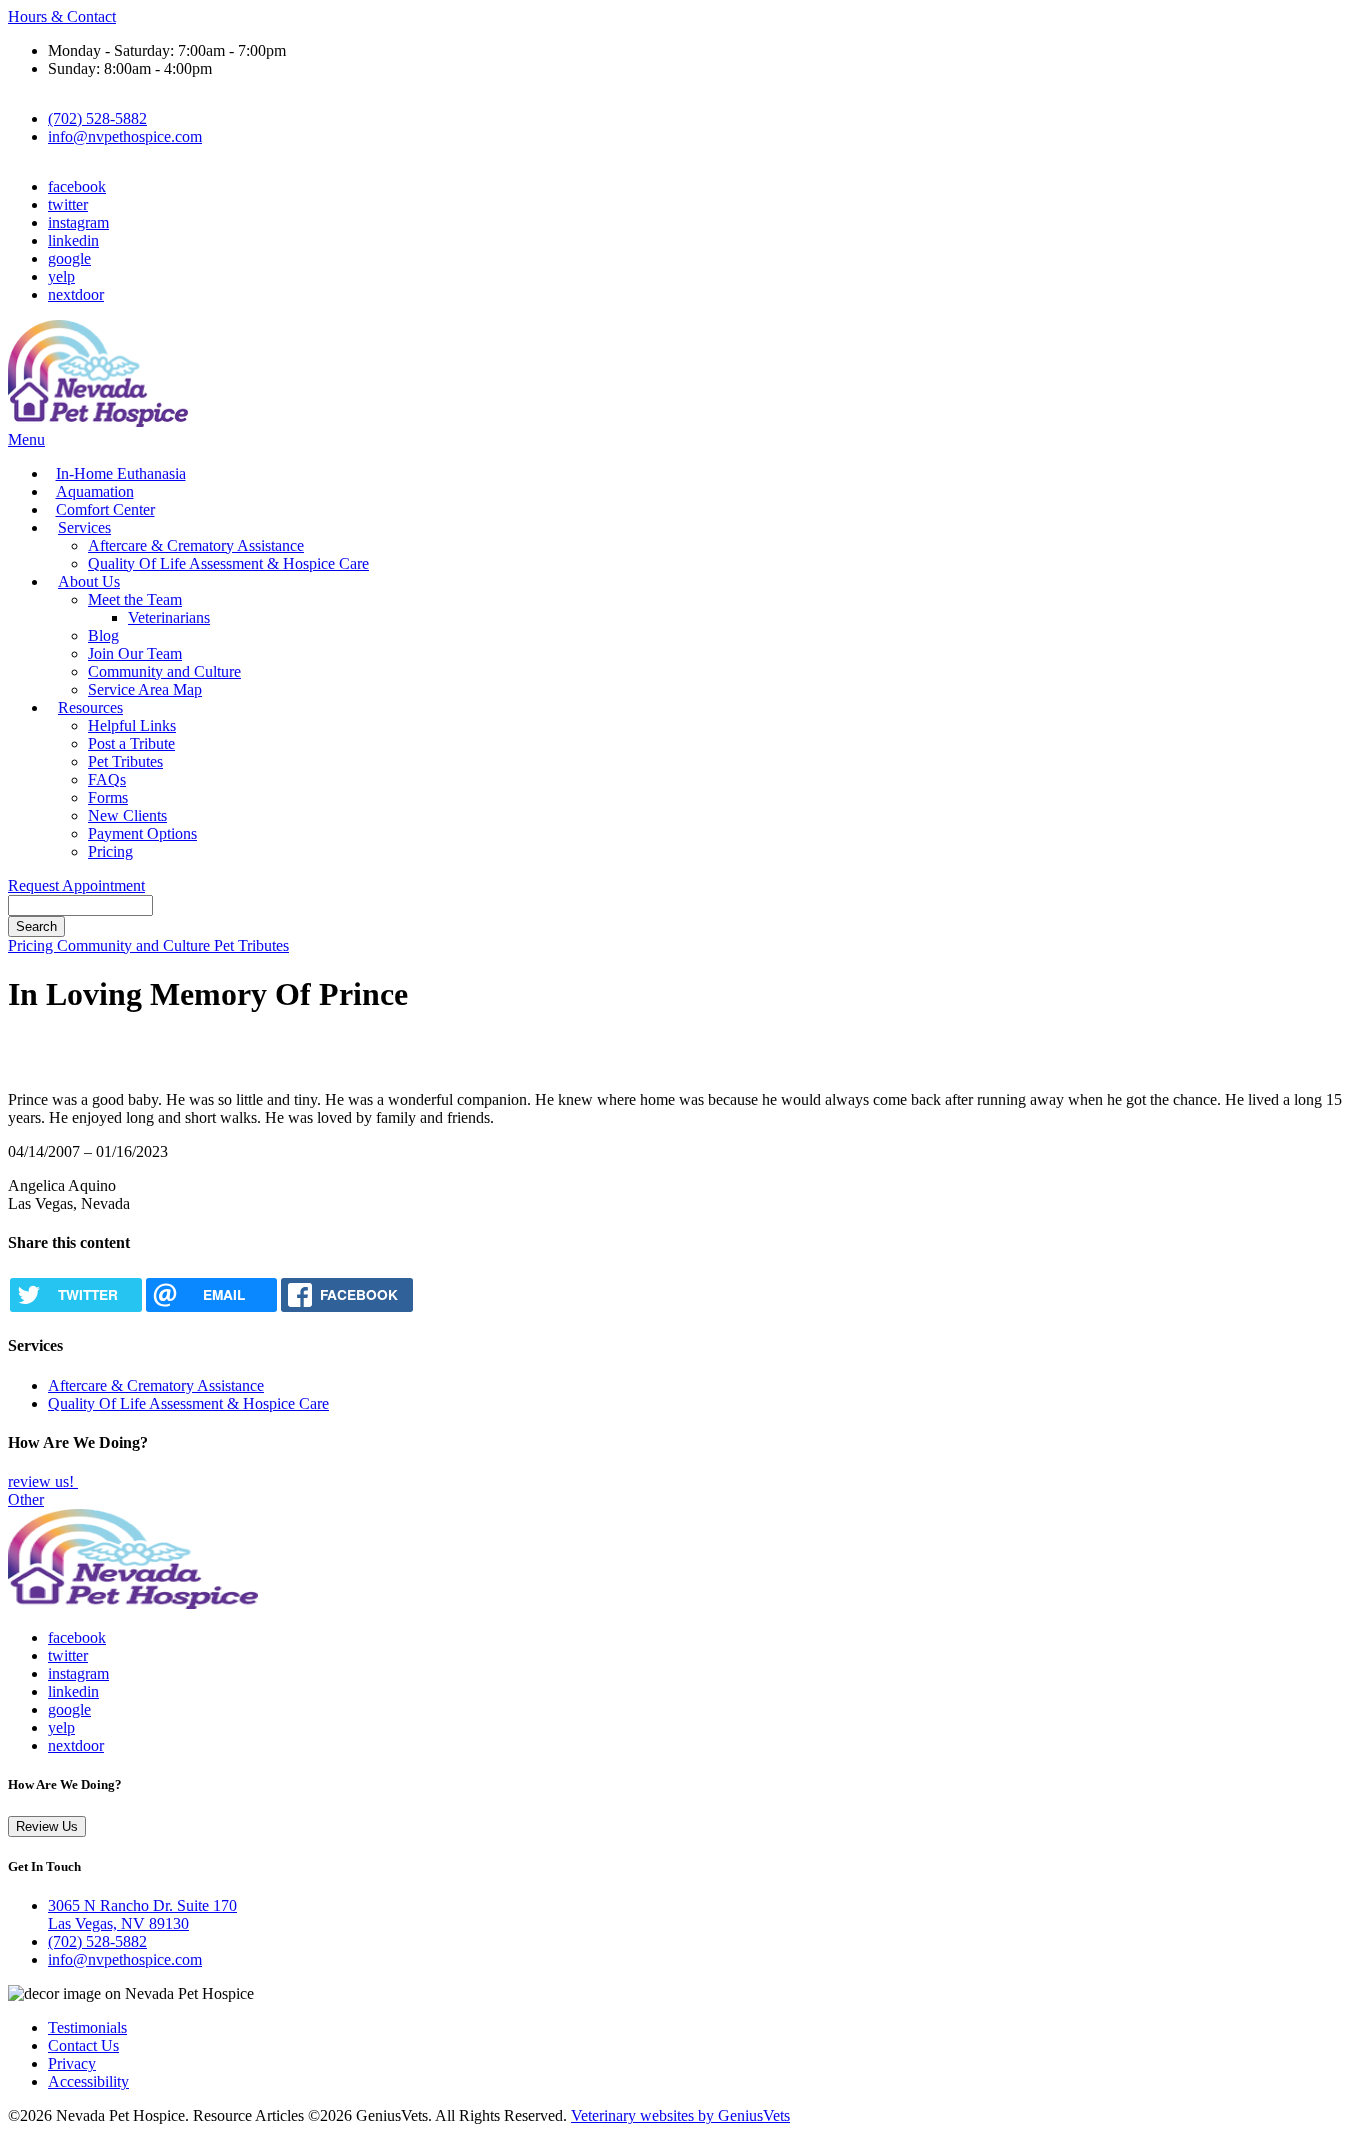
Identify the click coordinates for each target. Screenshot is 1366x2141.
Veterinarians (169, 617)
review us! (43, 1481)
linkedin (73, 240)
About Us (89, 581)
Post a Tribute (131, 743)
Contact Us (83, 2045)
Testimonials (87, 2027)
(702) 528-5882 (97, 118)
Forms (108, 797)
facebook (77, 186)
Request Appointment (76, 885)
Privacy (72, 2063)
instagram (78, 222)
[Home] (98, 421)
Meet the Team (135, 599)
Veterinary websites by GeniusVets (680, 2115)
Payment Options (142, 833)
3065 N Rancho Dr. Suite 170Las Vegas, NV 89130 (142, 1914)
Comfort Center (105, 509)
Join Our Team (135, 653)
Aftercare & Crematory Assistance (196, 545)
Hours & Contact (62, 16)
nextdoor (76, 294)
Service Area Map (145, 689)
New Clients (127, 815)
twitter (68, 204)
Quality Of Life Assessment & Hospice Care (228, 563)
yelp (61, 276)
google (69, 258)
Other (26, 1499)
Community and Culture (164, 671)
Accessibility (88, 2081)
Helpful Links (132, 725)
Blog (103, 635)
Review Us (47, 1826)
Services (84, 527)
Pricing (110, 851)
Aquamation (95, 491)
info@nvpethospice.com (125, 136)
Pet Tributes (125, 761)
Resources (90, 707)
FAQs (107, 779)
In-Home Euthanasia (121, 473)
